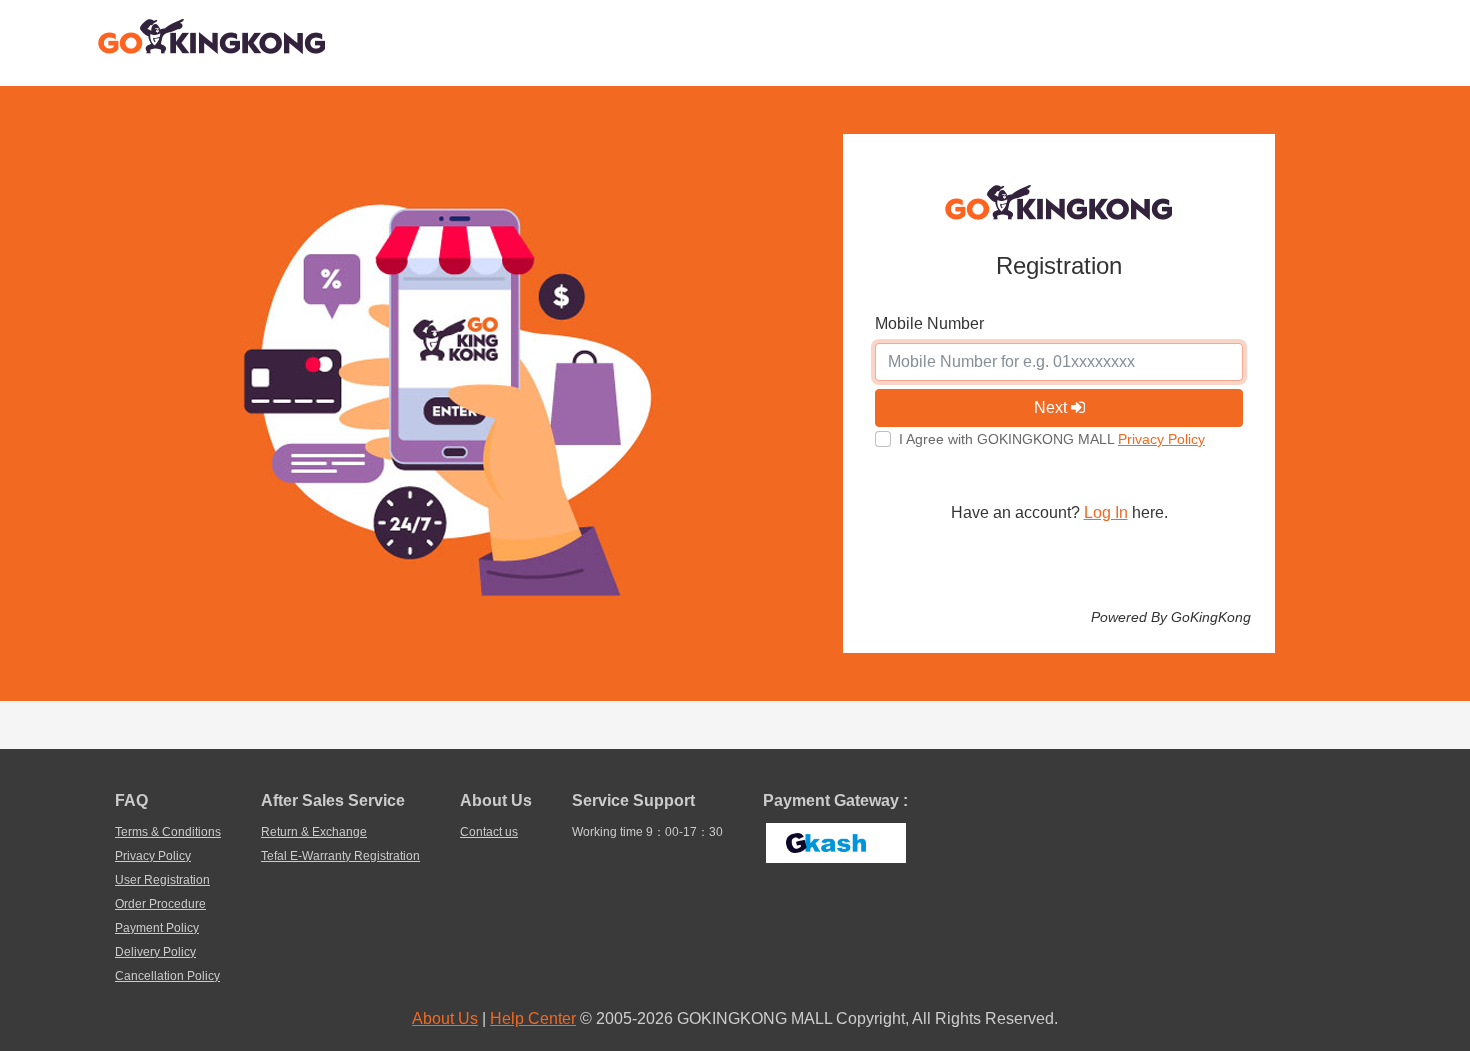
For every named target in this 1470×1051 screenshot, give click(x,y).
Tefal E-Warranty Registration (340, 856)
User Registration (162, 880)
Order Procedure (160, 904)
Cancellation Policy (167, 976)
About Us (445, 1018)
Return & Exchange (314, 832)
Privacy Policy (1161, 439)
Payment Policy (157, 928)
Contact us (489, 832)
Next (1052, 407)
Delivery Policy (155, 952)
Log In (1106, 512)
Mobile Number (929, 323)
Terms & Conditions (168, 832)
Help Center (533, 1018)
